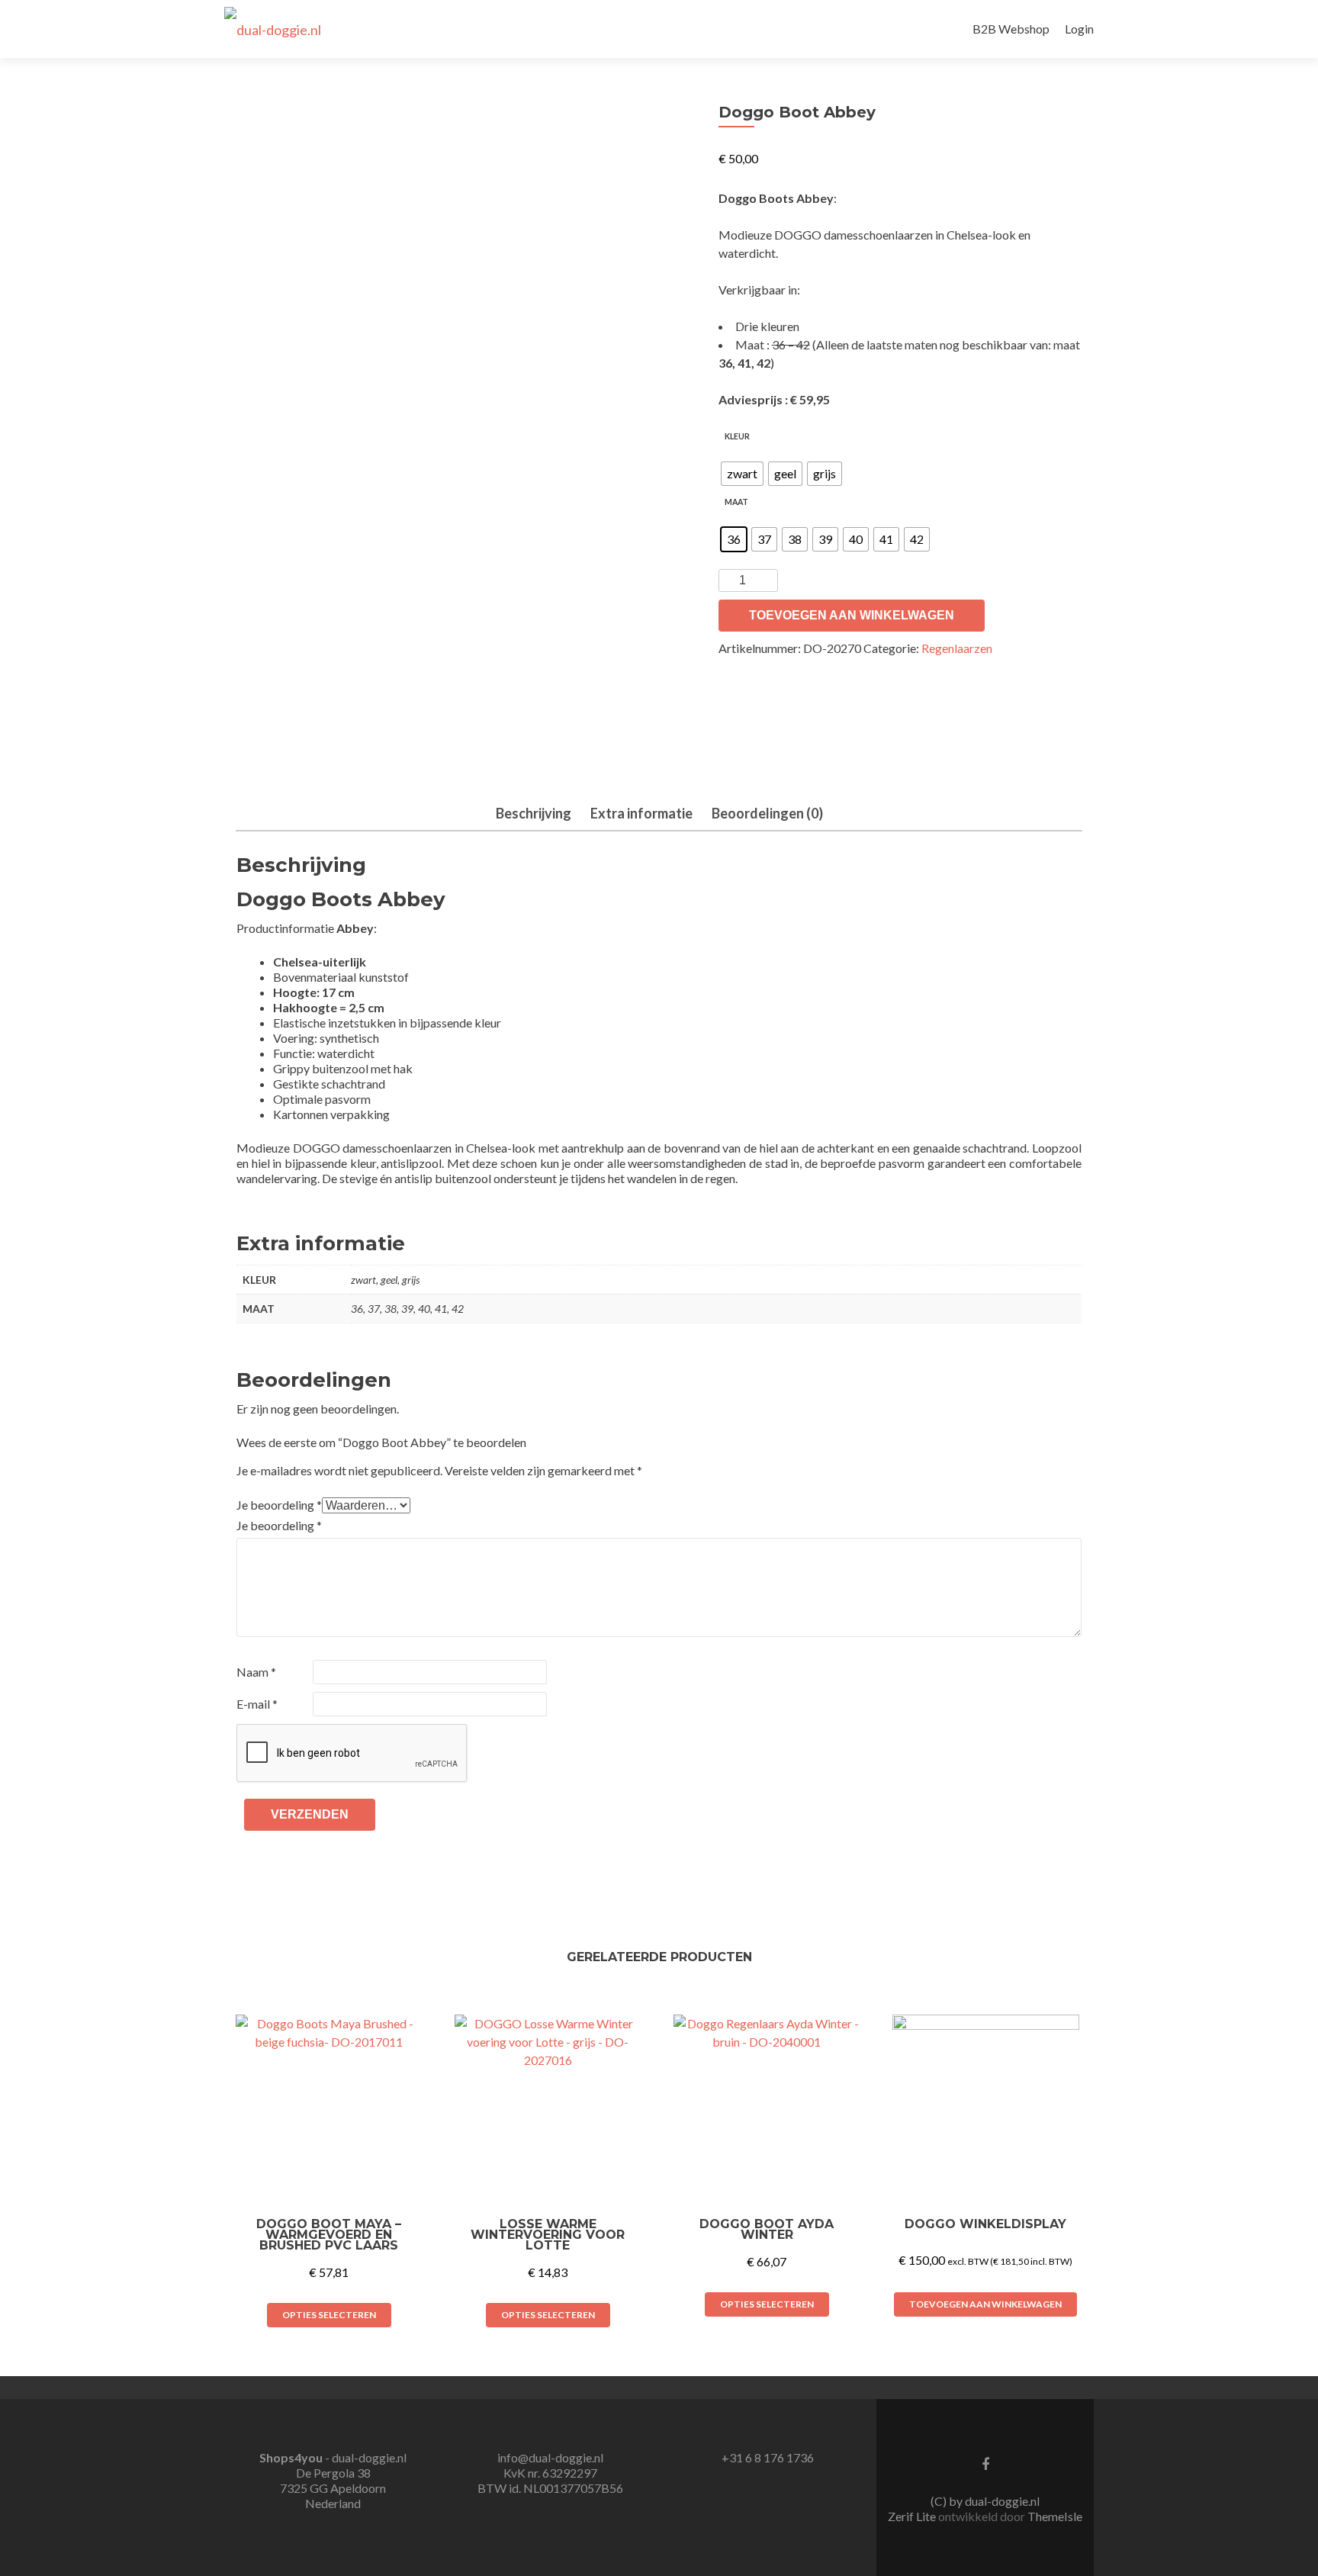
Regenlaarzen (957, 648)
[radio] (742, 474)
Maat (736, 502)
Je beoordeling (279, 1505)
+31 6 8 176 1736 (768, 2457)
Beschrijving (534, 813)
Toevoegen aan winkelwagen (852, 615)
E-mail (257, 1704)
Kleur (737, 436)
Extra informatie (641, 813)
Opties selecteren (329, 2315)
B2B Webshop (1011, 29)
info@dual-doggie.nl (550, 2457)
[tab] (534, 814)
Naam (256, 1672)
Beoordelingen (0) (767, 813)
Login (1079, 29)
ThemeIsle (1055, 2516)
